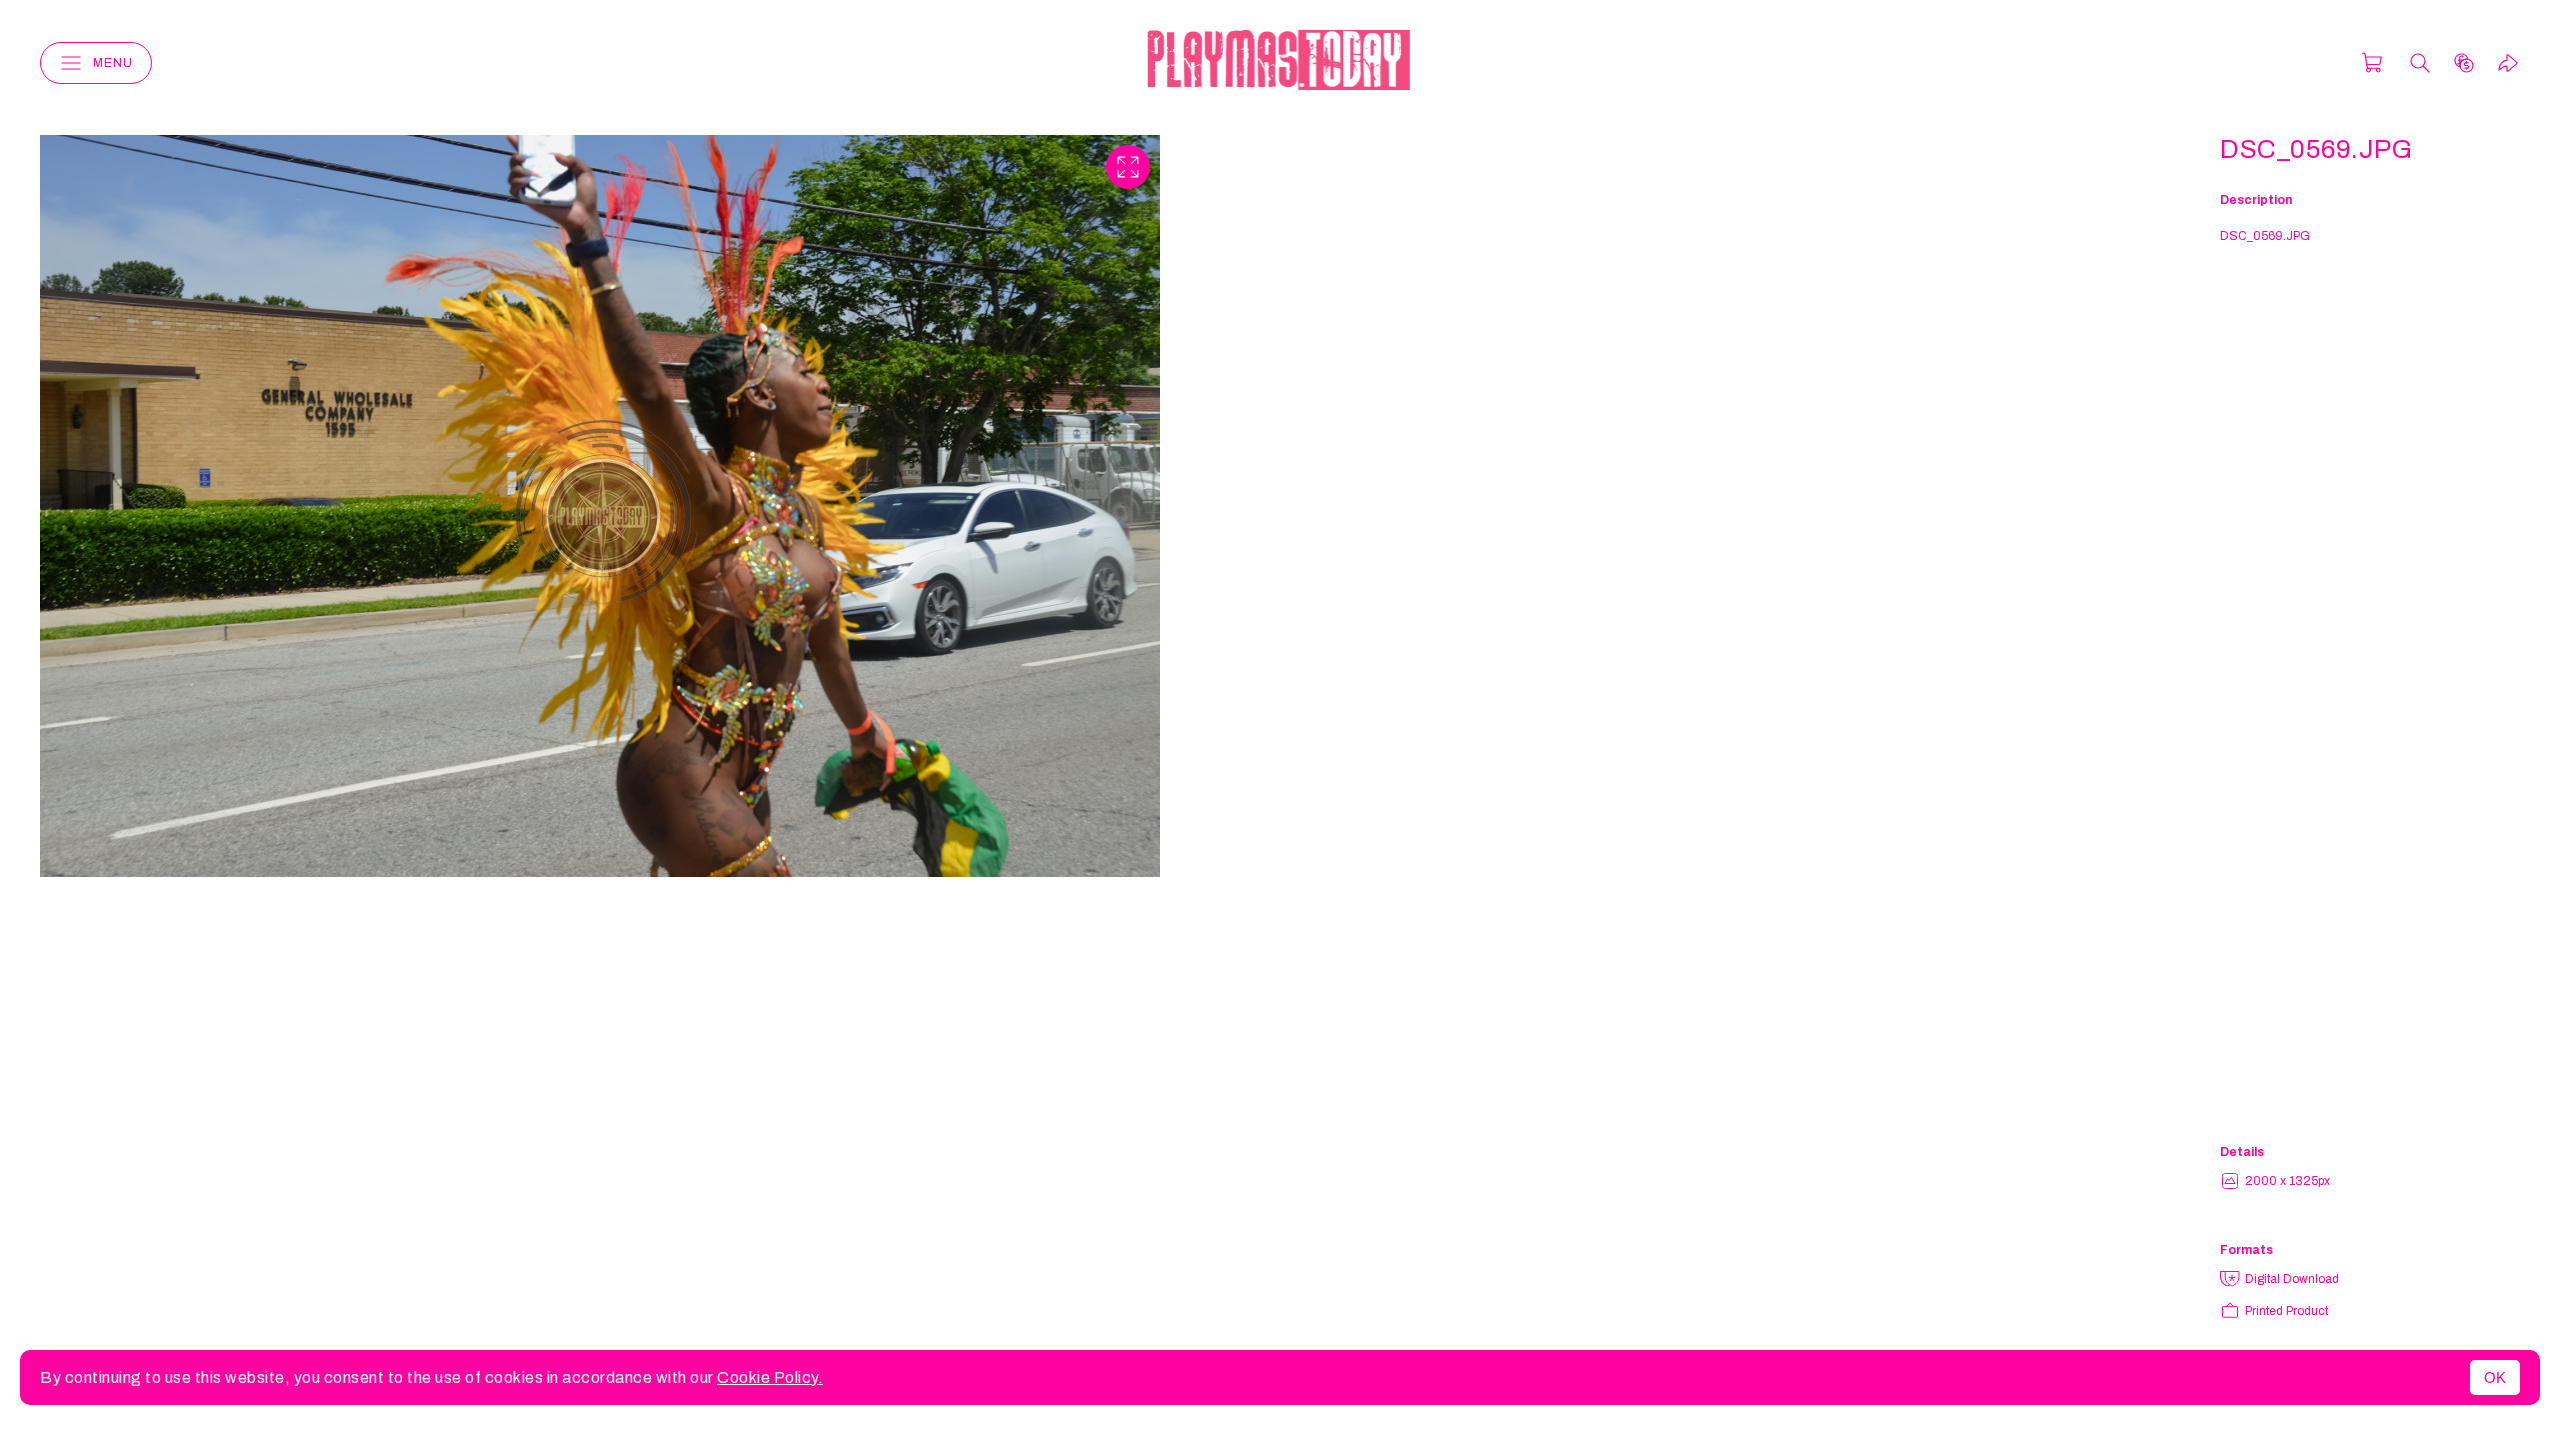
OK (2495, 1377)
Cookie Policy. (770, 1377)
